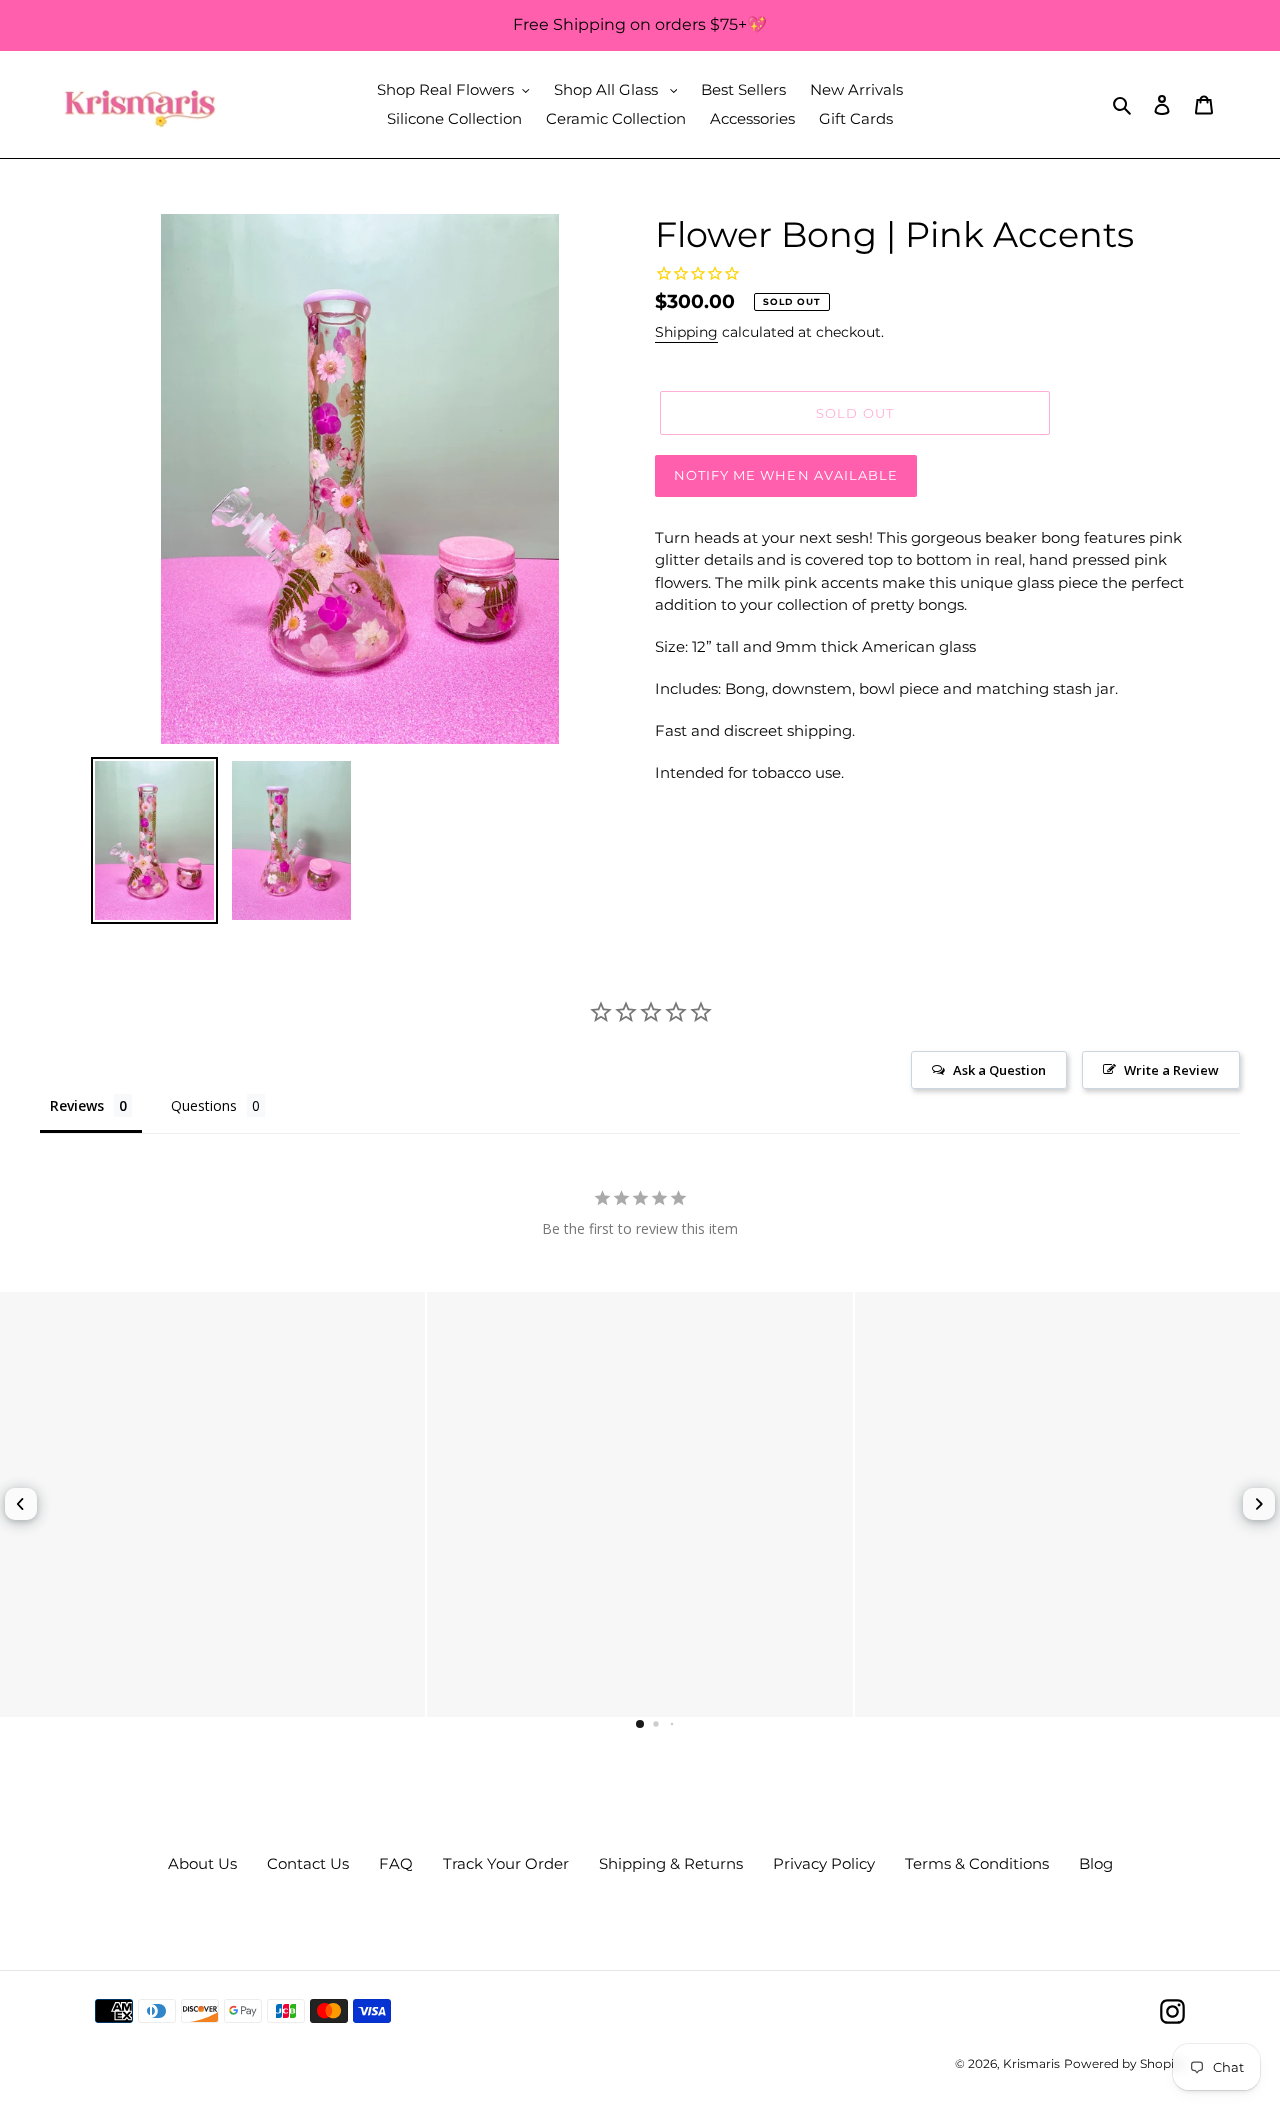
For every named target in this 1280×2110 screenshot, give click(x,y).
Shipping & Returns (671, 1863)
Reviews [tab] (77, 1105)
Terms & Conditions (977, 1863)
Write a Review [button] (1171, 1070)
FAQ (396, 1863)
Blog (1096, 1863)
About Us (202, 1863)
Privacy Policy (824, 1863)
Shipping (686, 332)
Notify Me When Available (786, 475)
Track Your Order (506, 1863)
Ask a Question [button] (999, 1070)
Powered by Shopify (1124, 2063)
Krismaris (1031, 2063)
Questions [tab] (204, 1105)
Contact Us (308, 1863)
